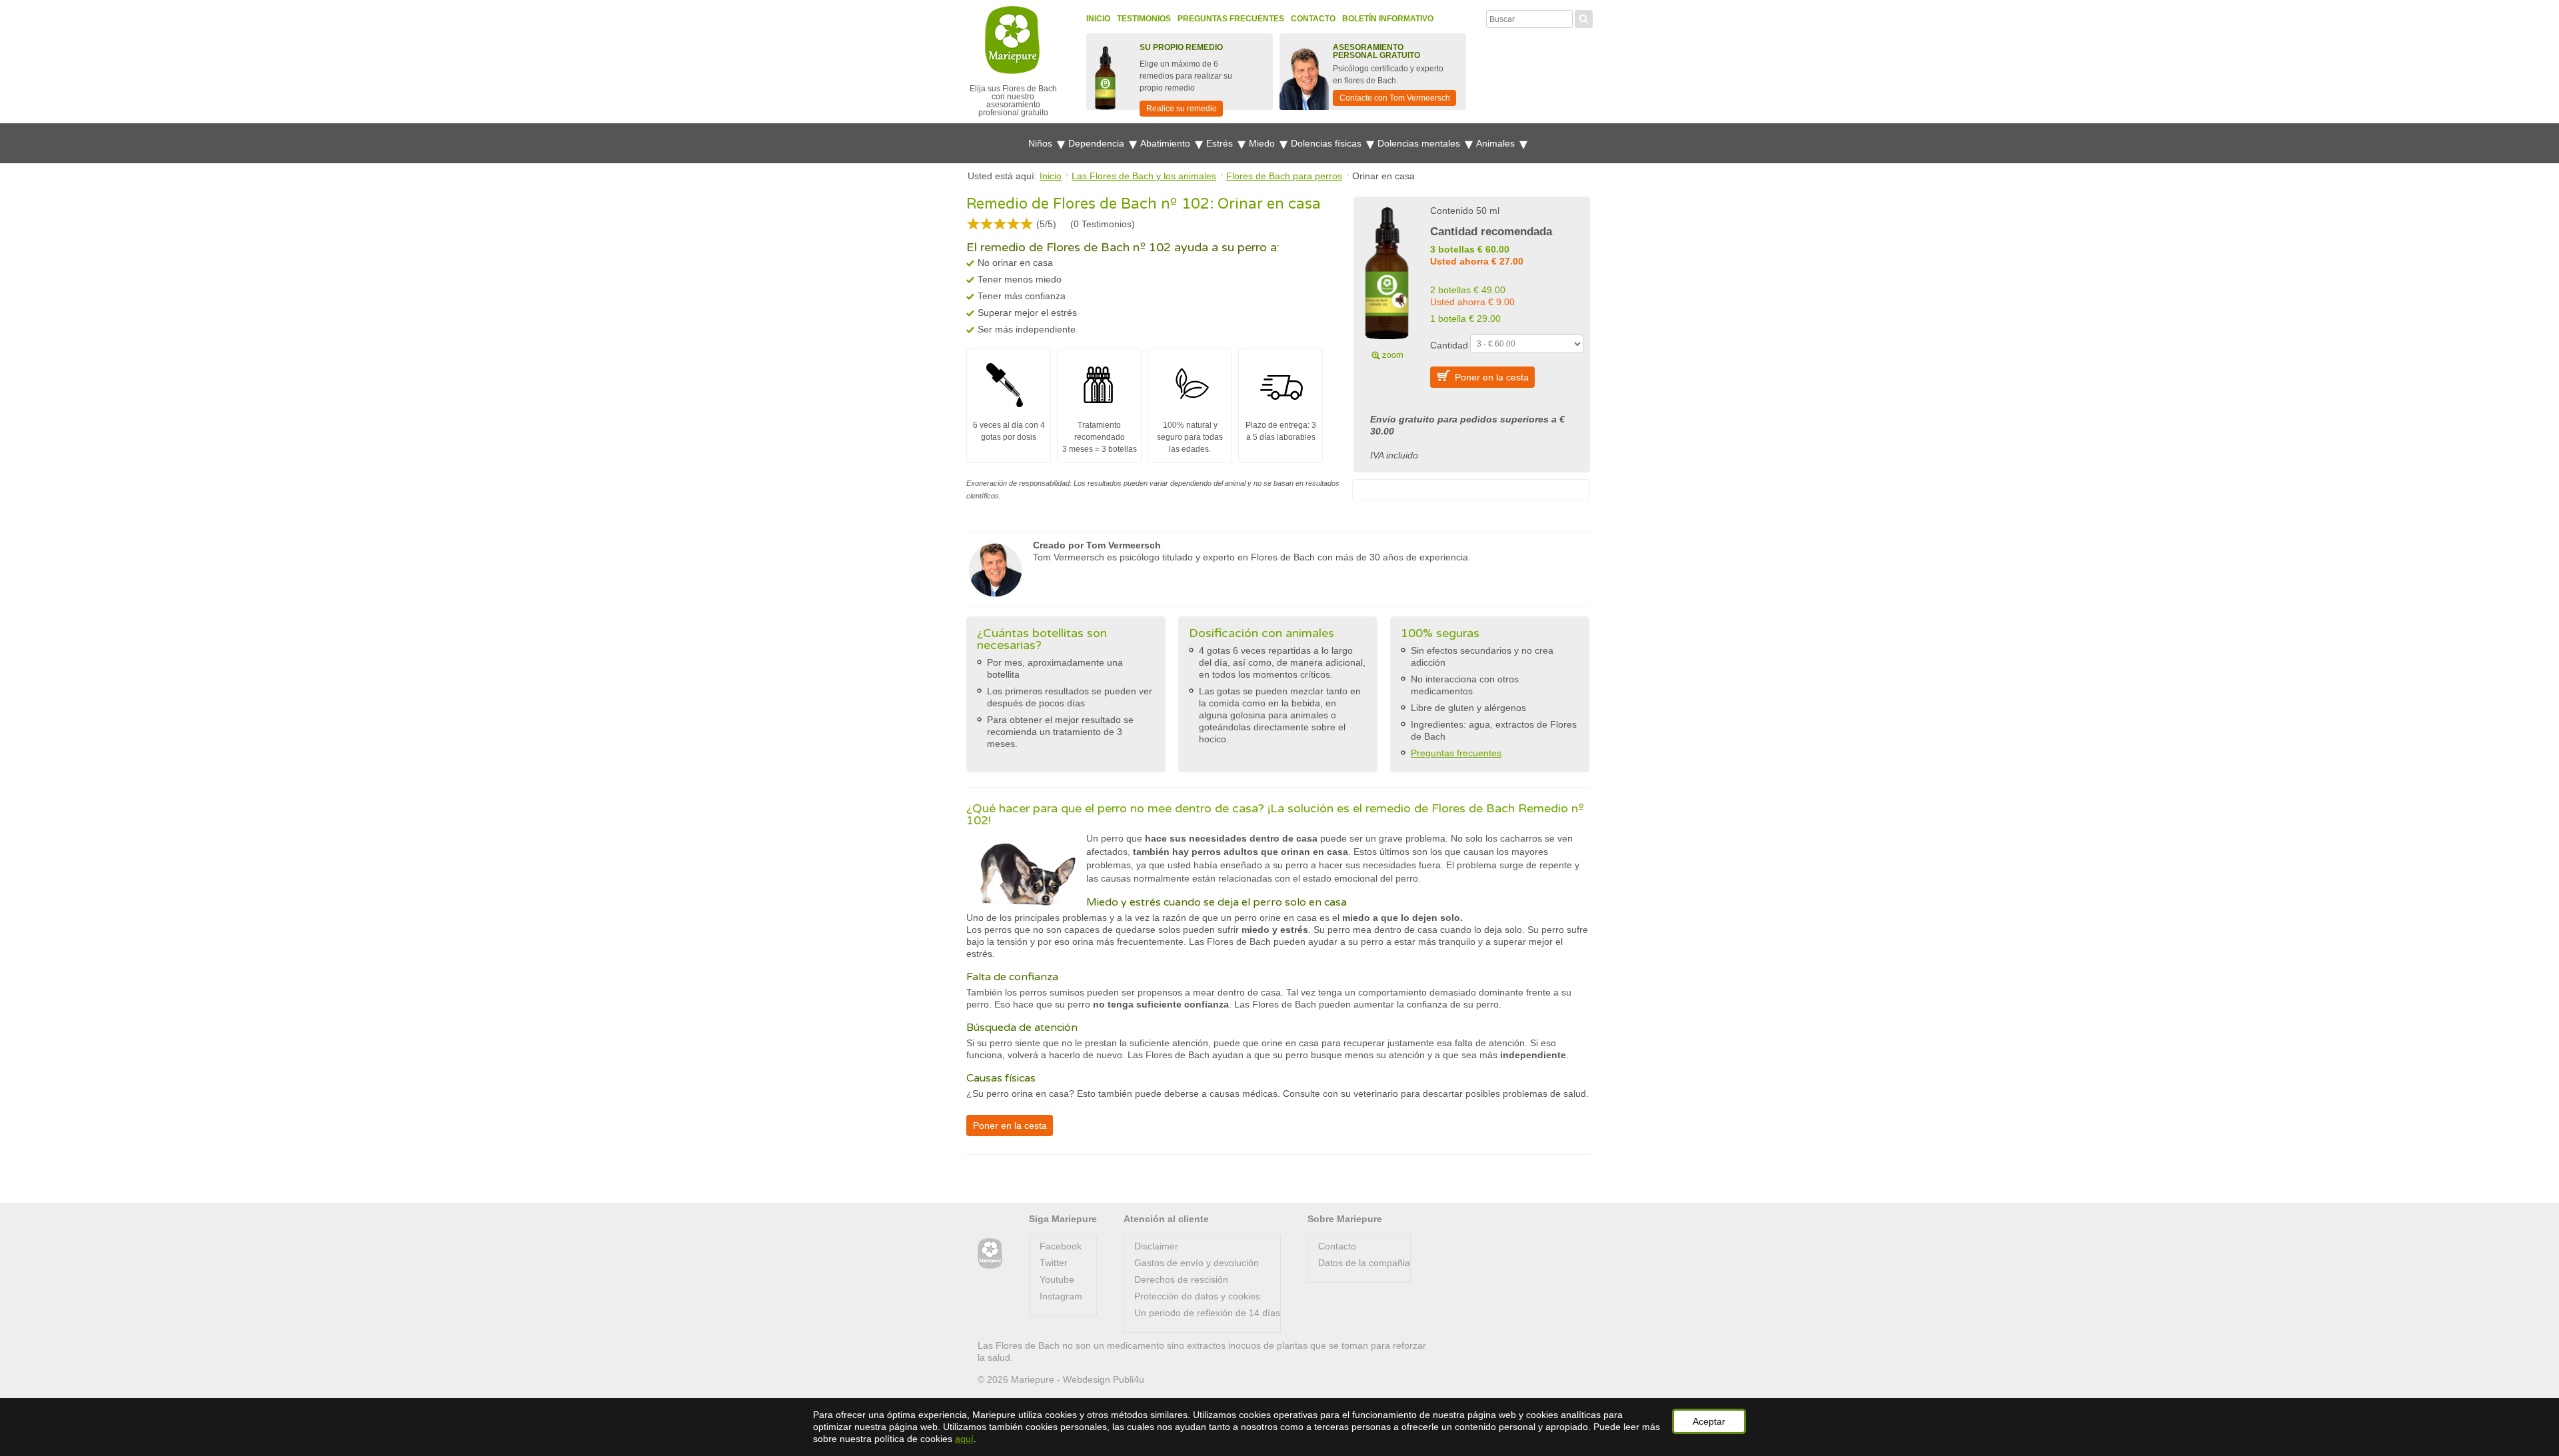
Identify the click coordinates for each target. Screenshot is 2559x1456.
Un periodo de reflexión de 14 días (1207, 1313)
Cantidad (1449, 345)
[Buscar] (1584, 17)
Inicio (1098, 19)
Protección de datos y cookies (1197, 1296)
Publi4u (1129, 1379)
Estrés (1221, 143)
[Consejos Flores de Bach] (990, 1254)
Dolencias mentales (1420, 143)
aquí (964, 1439)
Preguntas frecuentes (1231, 19)
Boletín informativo (1388, 19)
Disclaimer (1156, 1246)
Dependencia (1098, 143)
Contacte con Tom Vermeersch (1395, 98)
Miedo (1263, 143)
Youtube (1057, 1279)
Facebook (1061, 1246)
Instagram (1061, 1296)
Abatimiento (1167, 143)
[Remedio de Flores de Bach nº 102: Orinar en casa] (1387, 281)
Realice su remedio (1182, 109)
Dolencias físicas (1327, 143)
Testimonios (1144, 19)
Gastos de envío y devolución (1197, 1263)
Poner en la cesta (1492, 377)
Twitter (1054, 1263)
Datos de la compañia (1364, 1263)
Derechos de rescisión (1181, 1279)
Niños (1042, 143)
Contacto (1313, 19)
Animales (1497, 143)
